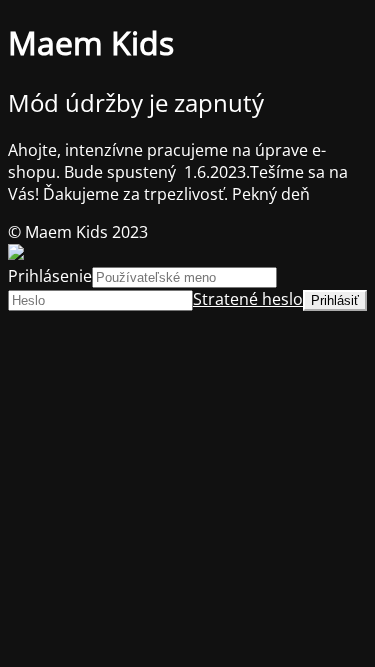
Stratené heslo (248, 299)
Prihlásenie (50, 276)
